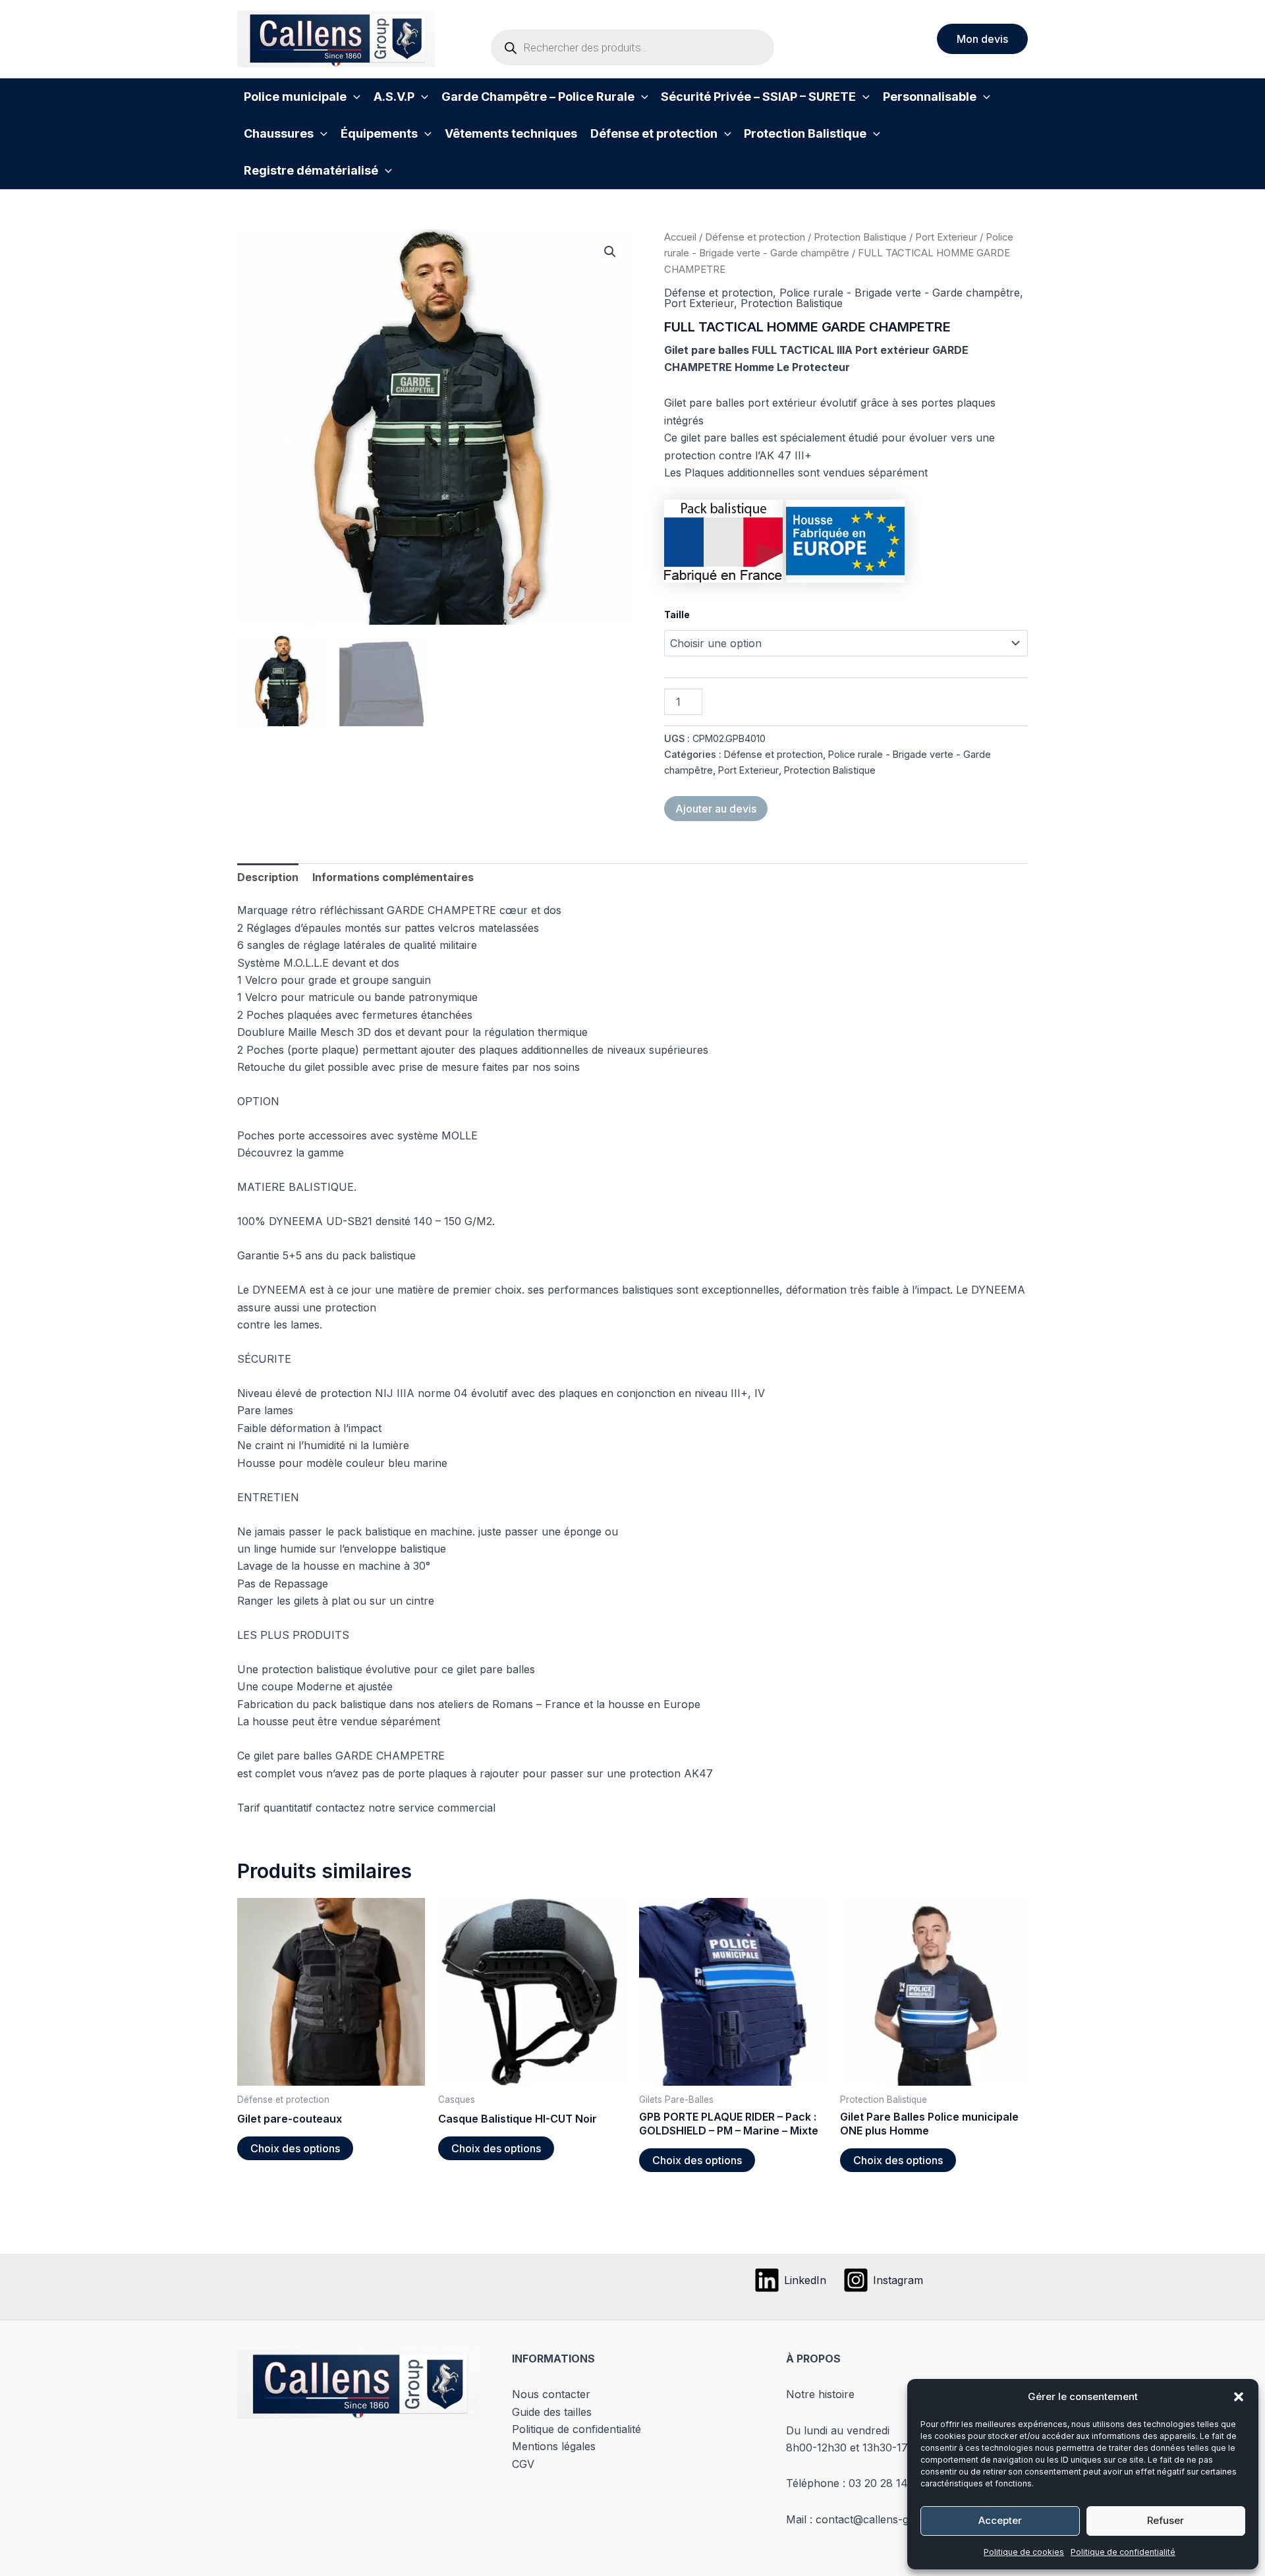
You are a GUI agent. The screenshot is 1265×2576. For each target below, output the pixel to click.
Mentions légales (554, 2446)
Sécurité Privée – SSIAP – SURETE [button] (758, 97)
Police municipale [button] (295, 97)
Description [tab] (268, 877)
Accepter (1000, 2520)
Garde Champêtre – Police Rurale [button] (538, 97)
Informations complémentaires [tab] (393, 877)
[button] (1239, 2397)
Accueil (680, 237)
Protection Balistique (860, 237)
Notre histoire (820, 2394)
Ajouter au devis (716, 809)
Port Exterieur (946, 237)
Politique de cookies (1024, 2552)
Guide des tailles (552, 2412)
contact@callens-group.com (886, 2519)
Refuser (1166, 2520)
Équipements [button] (379, 133)
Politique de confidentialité (1123, 2552)
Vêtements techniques (511, 133)
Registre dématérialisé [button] (311, 170)
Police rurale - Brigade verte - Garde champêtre (900, 293)
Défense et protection (755, 237)
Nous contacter (551, 2394)
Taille (677, 615)
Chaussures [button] (279, 133)
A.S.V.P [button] (394, 97)
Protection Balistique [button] (805, 133)
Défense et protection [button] (654, 133)
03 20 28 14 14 (886, 2483)
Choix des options (295, 2148)
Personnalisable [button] (930, 97)
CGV (523, 2464)
